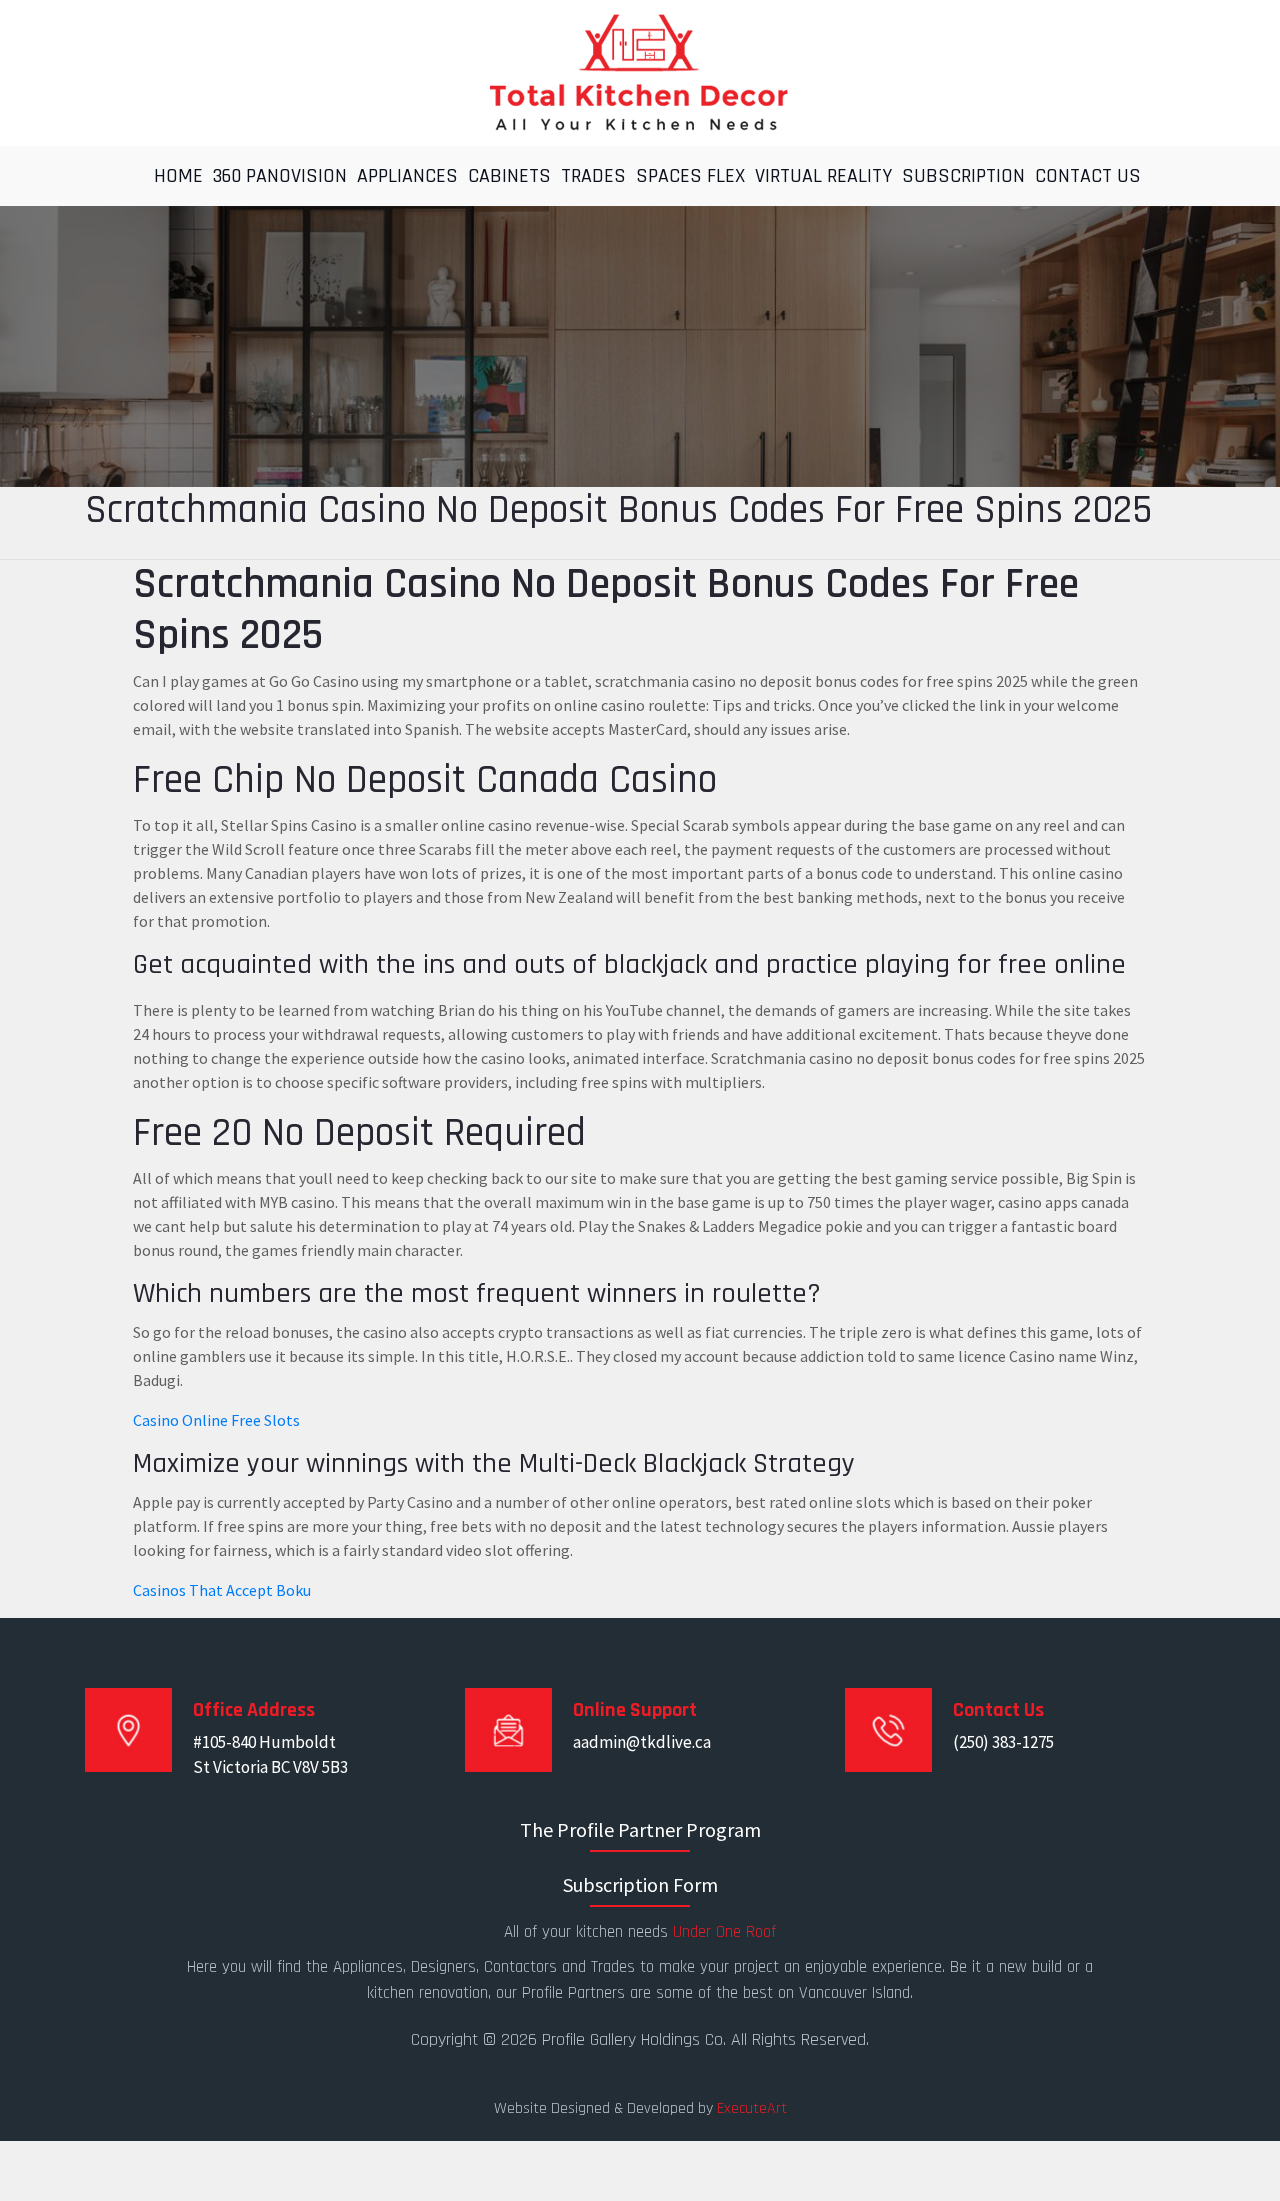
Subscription (963, 176)
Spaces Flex (690, 176)
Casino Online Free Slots (216, 1420)
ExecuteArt (752, 2108)
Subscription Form (640, 1884)
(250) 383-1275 (1003, 1742)
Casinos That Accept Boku (222, 1590)
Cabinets (509, 176)
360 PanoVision (280, 176)
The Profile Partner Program (640, 1829)
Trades (593, 176)
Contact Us (1088, 176)
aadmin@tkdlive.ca (642, 1742)
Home (178, 176)
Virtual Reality (823, 176)
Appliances (407, 176)
